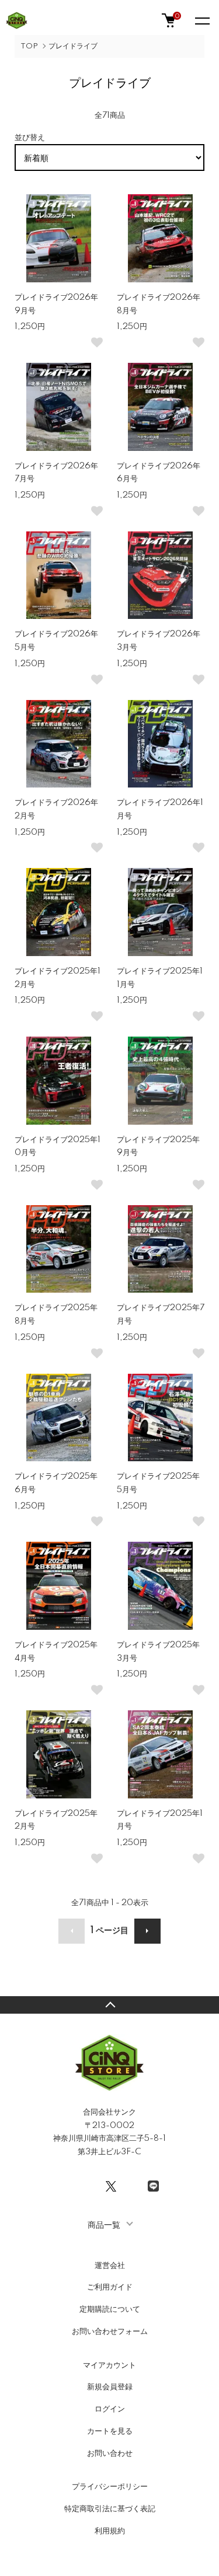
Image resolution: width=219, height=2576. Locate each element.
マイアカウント (109, 2365)
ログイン (110, 2409)
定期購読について (110, 2309)
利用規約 (110, 2531)
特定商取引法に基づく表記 (110, 2509)
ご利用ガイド (110, 2287)
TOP (29, 46)
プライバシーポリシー (110, 2487)
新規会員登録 (110, 2387)
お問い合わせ (110, 2453)
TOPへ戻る (109, 2005)
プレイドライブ (73, 46)
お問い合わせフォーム (110, 2332)
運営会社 (110, 2266)
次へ (147, 1931)
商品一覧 (104, 2224)
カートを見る (110, 2431)
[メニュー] (201, 20)
